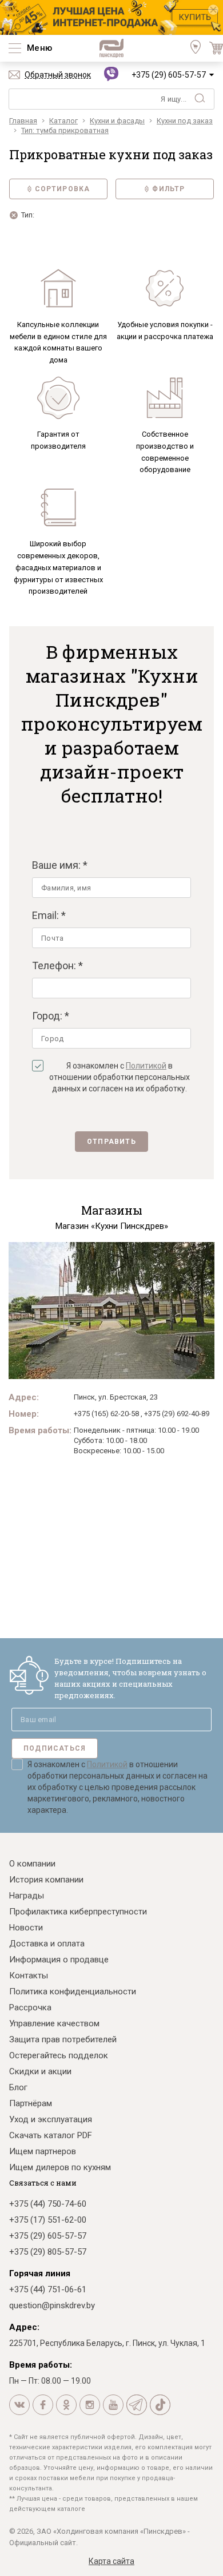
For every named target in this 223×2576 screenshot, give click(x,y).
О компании (32, 1864)
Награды (27, 1896)
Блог (18, 2087)
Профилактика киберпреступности (78, 1912)
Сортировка (63, 189)
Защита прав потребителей (63, 2039)
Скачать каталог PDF (51, 2135)
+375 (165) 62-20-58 (106, 1414)
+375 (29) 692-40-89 (177, 1414)
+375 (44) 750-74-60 (48, 2204)
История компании (46, 1880)
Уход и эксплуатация (51, 2119)
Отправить (111, 1142)
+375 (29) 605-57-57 (169, 75)
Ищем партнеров (43, 2151)
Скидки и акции (40, 2071)
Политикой (146, 1066)
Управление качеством (54, 2023)
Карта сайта (111, 2561)
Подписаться (55, 1748)
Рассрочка (30, 2007)
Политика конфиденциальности (73, 1992)
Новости (26, 1928)
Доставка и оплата (47, 1944)
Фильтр (168, 189)
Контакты (29, 1976)
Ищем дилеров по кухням (60, 2167)
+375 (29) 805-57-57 (48, 2252)
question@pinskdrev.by (52, 2305)
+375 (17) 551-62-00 (48, 2220)
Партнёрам (31, 2103)
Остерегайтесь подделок (59, 2055)
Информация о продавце (59, 1960)
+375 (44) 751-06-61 (48, 2289)
